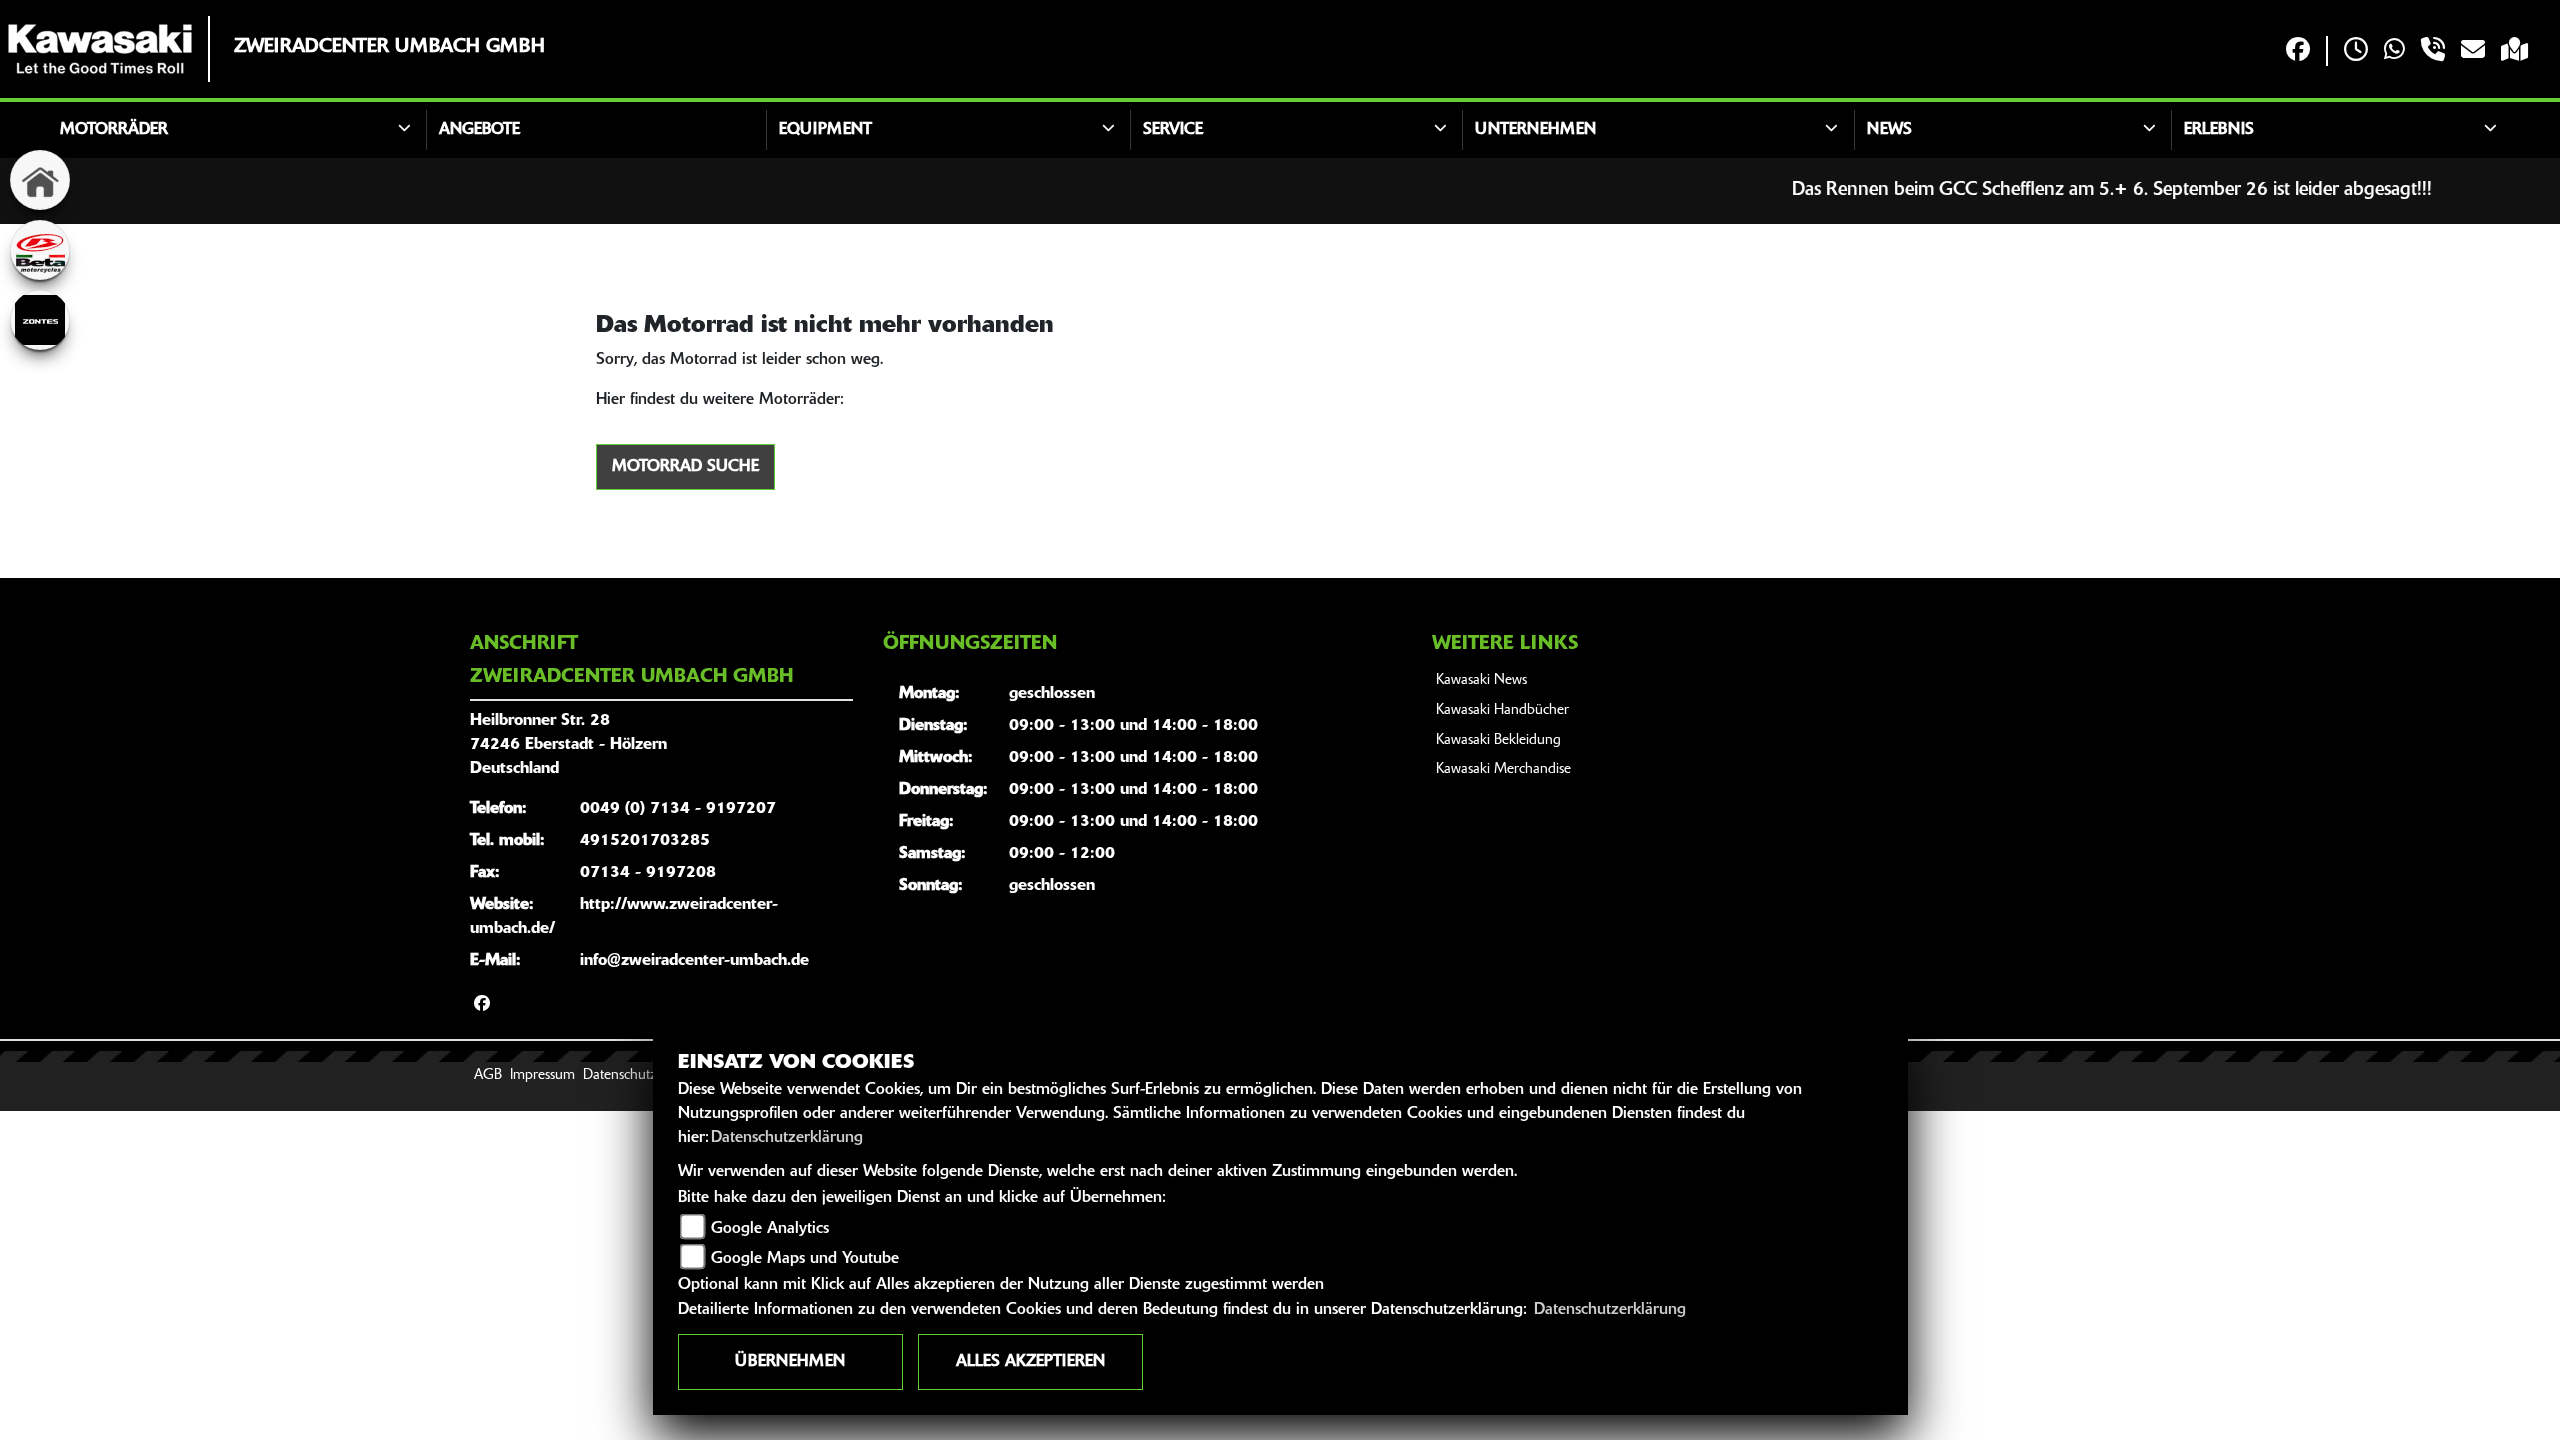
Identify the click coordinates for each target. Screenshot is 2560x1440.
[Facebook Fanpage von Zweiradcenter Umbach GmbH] (2298, 51)
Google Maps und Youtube (805, 1259)
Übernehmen (790, 1362)
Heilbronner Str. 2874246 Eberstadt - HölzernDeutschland (568, 745)
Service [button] (1173, 130)
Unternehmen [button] (1535, 130)
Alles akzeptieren (1030, 1362)
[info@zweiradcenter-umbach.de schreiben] (2473, 51)
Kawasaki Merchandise (1503, 769)
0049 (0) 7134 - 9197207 (678, 809)
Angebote (479, 130)
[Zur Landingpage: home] (40, 180)
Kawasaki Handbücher (1502, 710)
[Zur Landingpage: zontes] (40, 320)
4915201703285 (645, 841)
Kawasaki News (1481, 680)
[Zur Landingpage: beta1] (40, 250)
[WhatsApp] (2394, 51)
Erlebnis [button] (2219, 130)
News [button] (1889, 130)
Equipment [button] (825, 130)
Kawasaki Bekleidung (1498, 740)
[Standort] (2514, 51)
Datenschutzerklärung (787, 1138)
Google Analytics (770, 1229)
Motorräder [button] (114, 130)
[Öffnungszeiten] (2356, 51)
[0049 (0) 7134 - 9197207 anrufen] (2433, 51)
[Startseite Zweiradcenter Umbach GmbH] (100, 49)
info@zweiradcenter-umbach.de (694, 961)
